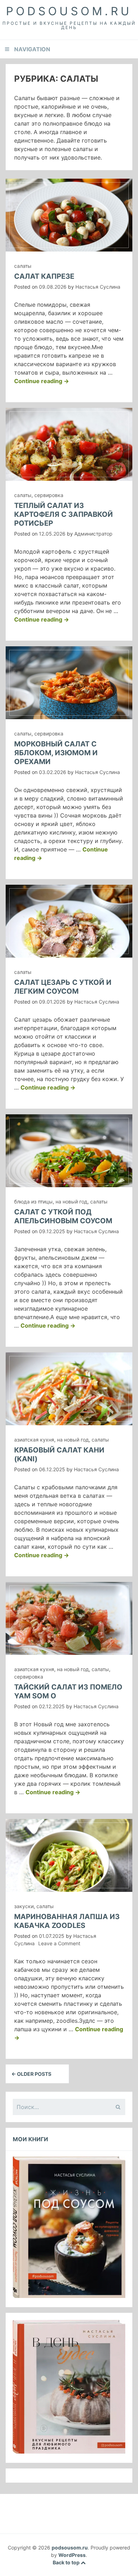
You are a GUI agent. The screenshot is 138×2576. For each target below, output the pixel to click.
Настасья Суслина (98, 287)
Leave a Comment (59, 1943)
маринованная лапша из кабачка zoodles (67, 1921)
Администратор (93, 534)
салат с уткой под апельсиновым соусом (63, 1216)
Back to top (67, 2562)
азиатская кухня (34, 1440)
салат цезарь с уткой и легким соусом (63, 987)
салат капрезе (44, 276)
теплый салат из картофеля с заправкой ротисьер (64, 514)
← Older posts (31, 2074)
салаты (23, 266)
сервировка (49, 495)
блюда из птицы (33, 1202)
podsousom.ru (69, 11)
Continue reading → (42, 381)
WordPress (72, 2555)
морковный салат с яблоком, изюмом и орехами (56, 753)
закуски (24, 1906)
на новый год (71, 1202)
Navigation (32, 49)
